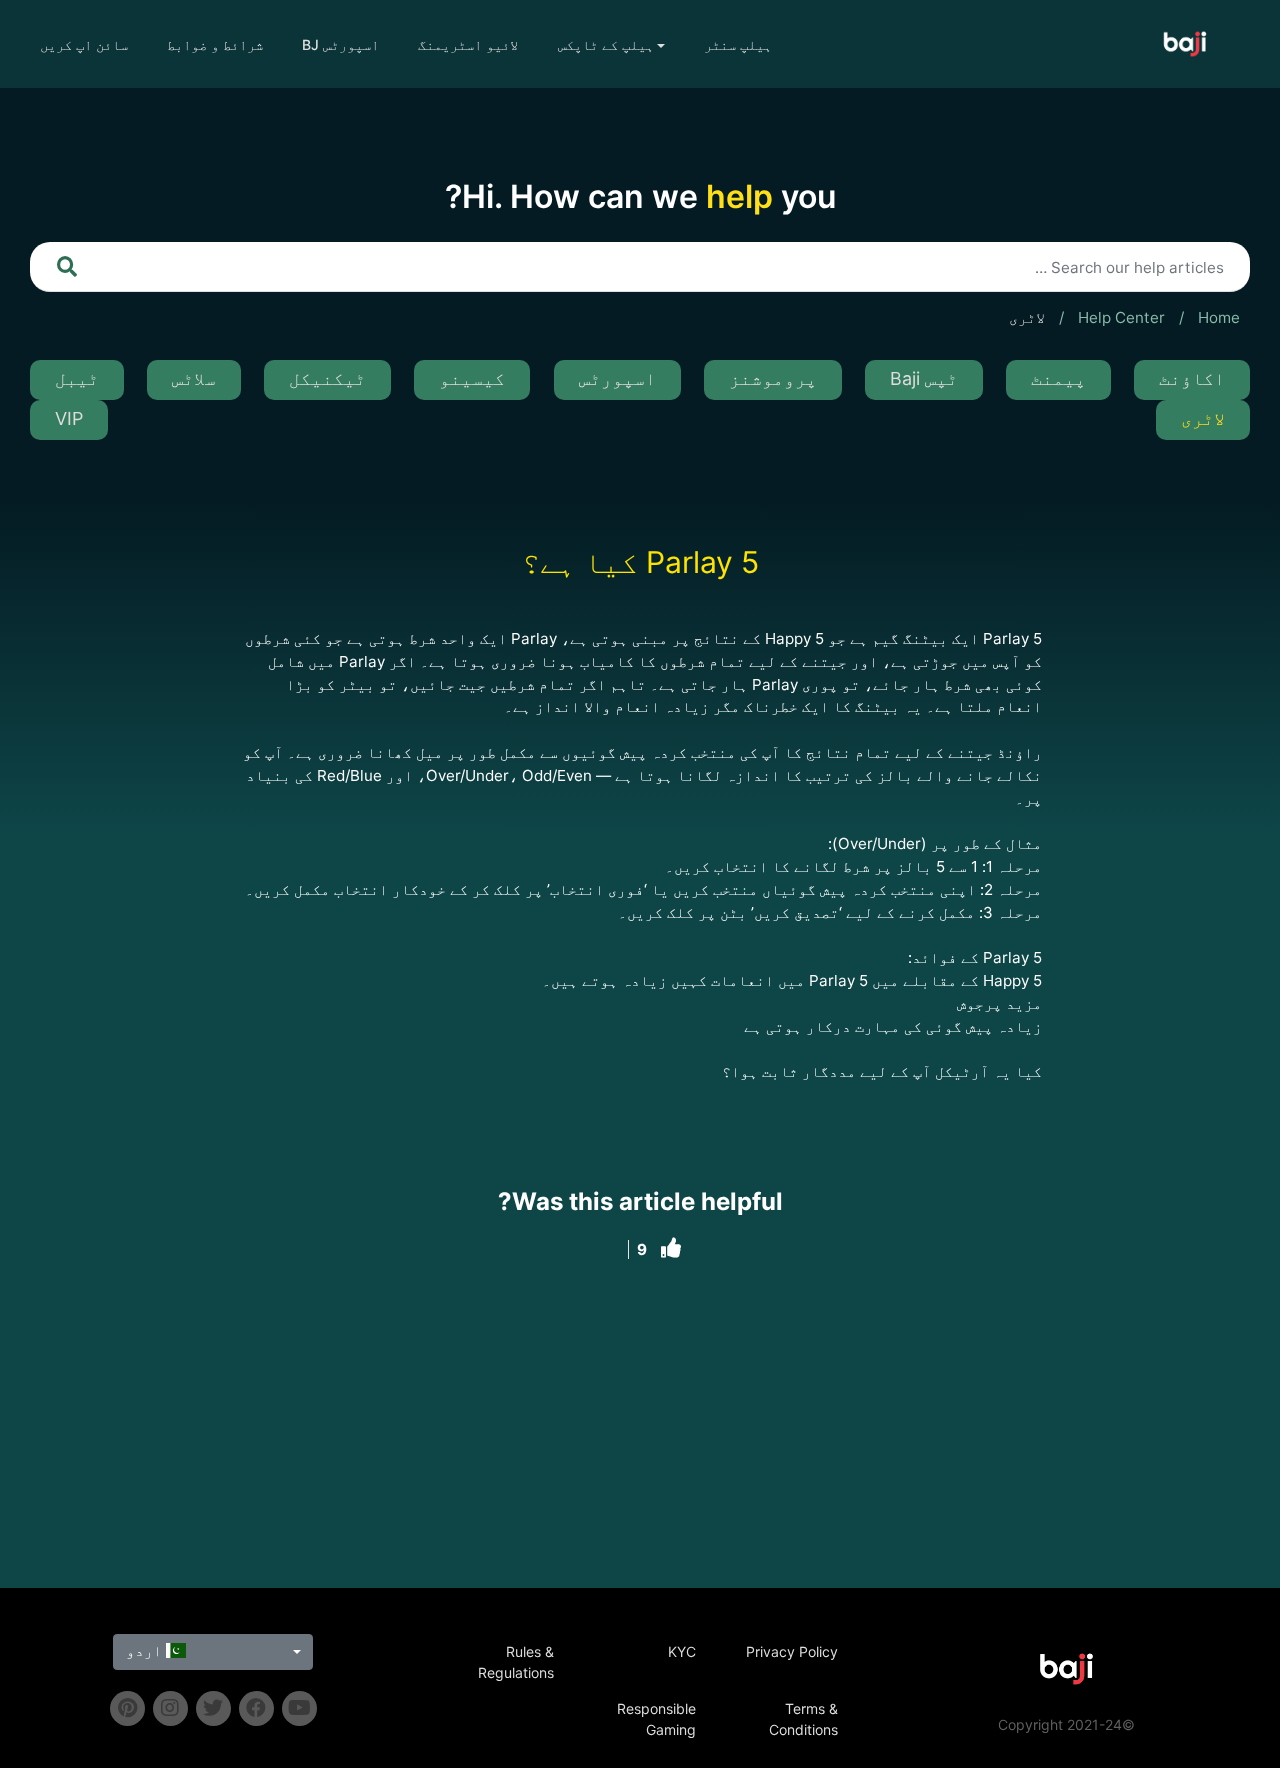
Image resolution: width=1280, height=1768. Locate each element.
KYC (682, 1651)
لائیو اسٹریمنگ (468, 44)
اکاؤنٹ (1192, 378)
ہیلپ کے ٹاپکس (606, 44)
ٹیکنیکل (327, 378)
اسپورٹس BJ (340, 44)
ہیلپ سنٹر (738, 44)
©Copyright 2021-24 (1066, 1724)
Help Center (1121, 317)
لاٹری (1027, 317)
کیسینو (472, 378)
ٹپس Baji (924, 378)
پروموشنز (773, 378)
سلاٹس (194, 378)
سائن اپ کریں (84, 44)
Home (1219, 317)
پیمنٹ (1058, 378)
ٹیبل (77, 378)
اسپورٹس (617, 378)
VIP (69, 418)
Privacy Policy (792, 1651)
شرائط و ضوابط (215, 44)
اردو (146, 1650)
